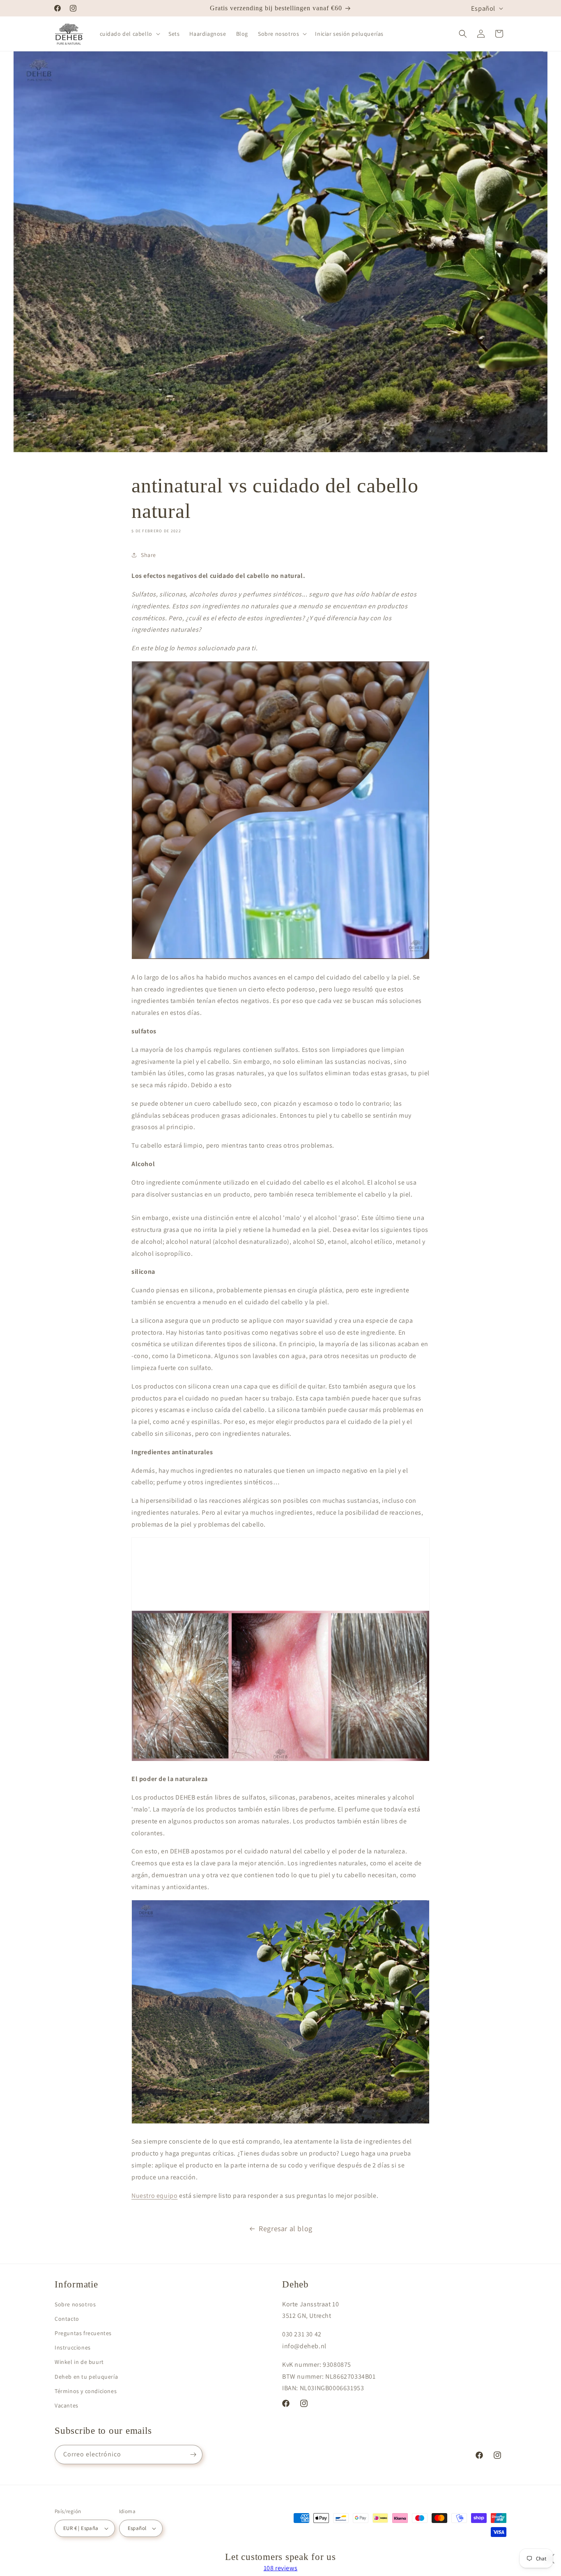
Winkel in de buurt (79, 2362)
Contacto (67, 2319)
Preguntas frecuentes (83, 2333)
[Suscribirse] (193, 2455)
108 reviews (281, 2568)
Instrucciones (73, 2347)
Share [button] (148, 555)
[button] (129, 34)
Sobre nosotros (75, 2304)
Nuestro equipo (154, 2196)
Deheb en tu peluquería (86, 2377)
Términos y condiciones (86, 2391)
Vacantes (67, 2405)
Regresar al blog (286, 2228)
